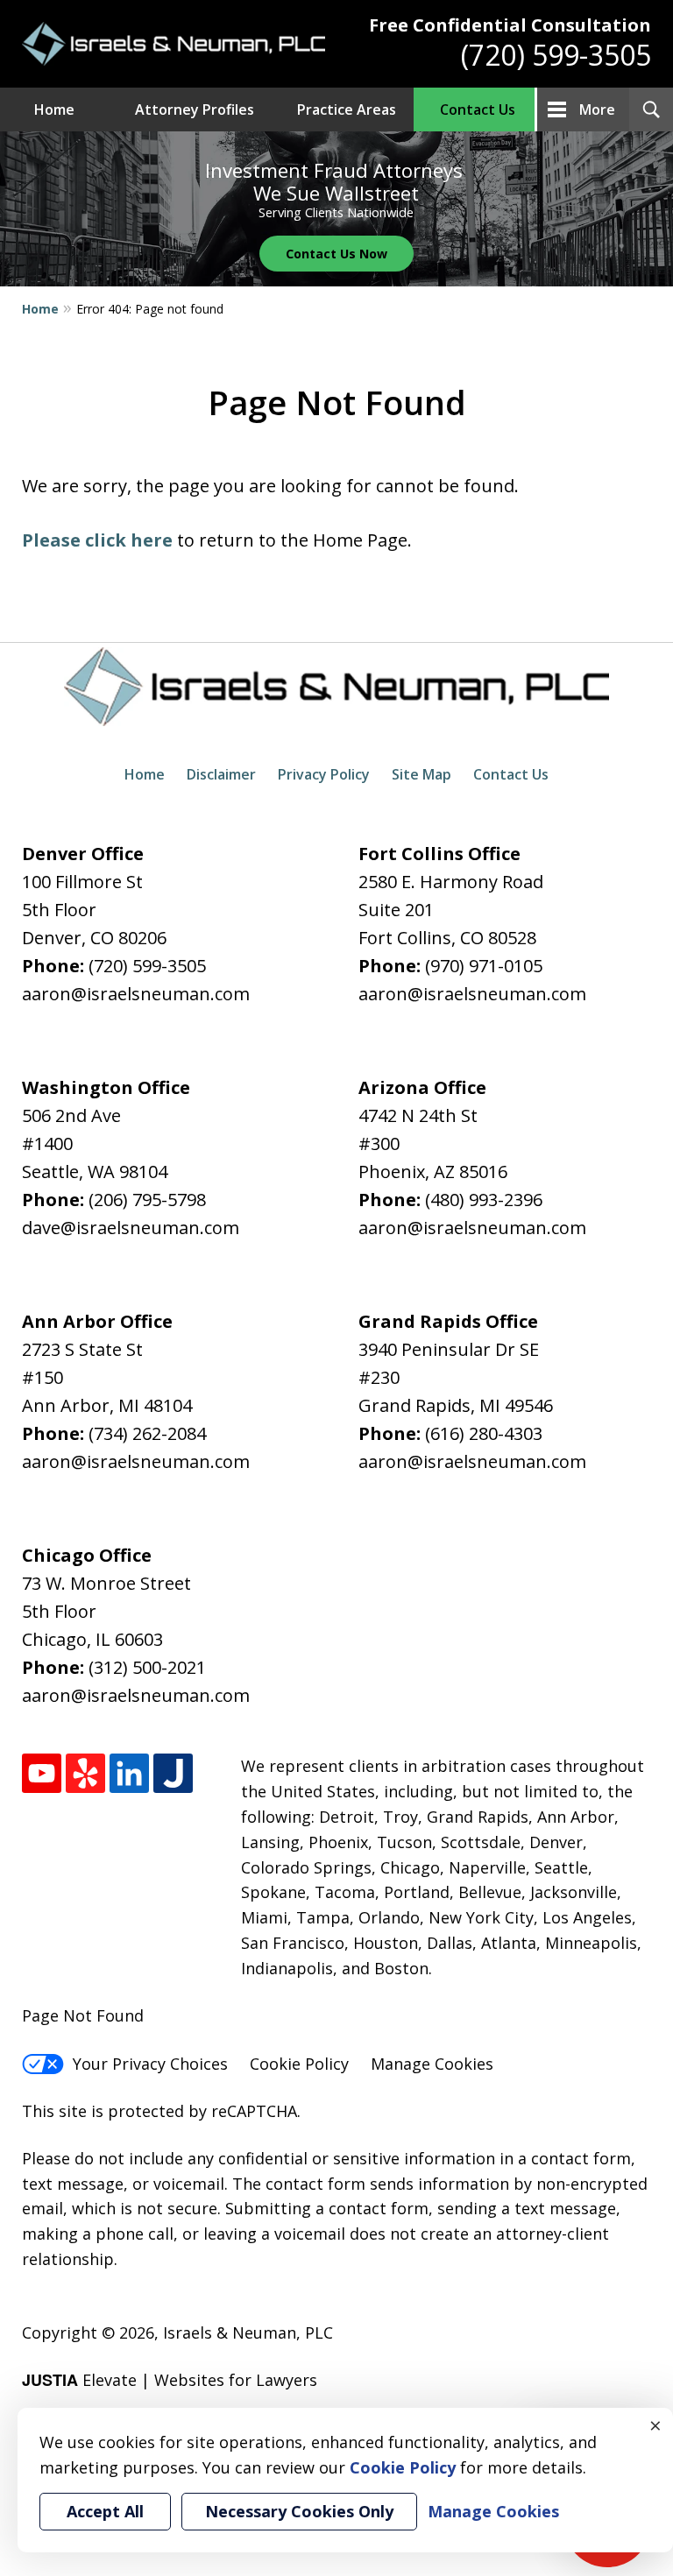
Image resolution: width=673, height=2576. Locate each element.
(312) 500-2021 (147, 1667)
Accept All (105, 2511)
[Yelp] (85, 1773)
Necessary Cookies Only (299, 2511)
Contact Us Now (336, 254)
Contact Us (478, 109)
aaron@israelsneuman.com (136, 994)
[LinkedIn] (129, 1773)
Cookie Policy (299, 2064)
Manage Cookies (432, 2064)
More (597, 109)
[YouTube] (42, 1773)
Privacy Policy (324, 774)
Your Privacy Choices (150, 2064)
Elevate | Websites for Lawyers (170, 2380)
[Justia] (173, 1773)
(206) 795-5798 (147, 1200)
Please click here (97, 540)
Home (54, 109)
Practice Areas (347, 109)
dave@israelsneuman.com (131, 1228)
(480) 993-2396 (484, 1200)
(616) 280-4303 (484, 1433)
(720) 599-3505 (556, 55)
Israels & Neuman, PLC (248, 2333)
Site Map (422, 774)
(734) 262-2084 (147, 1433)
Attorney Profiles (195, 109)
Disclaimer (221, 774)
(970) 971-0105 (484, 966)
